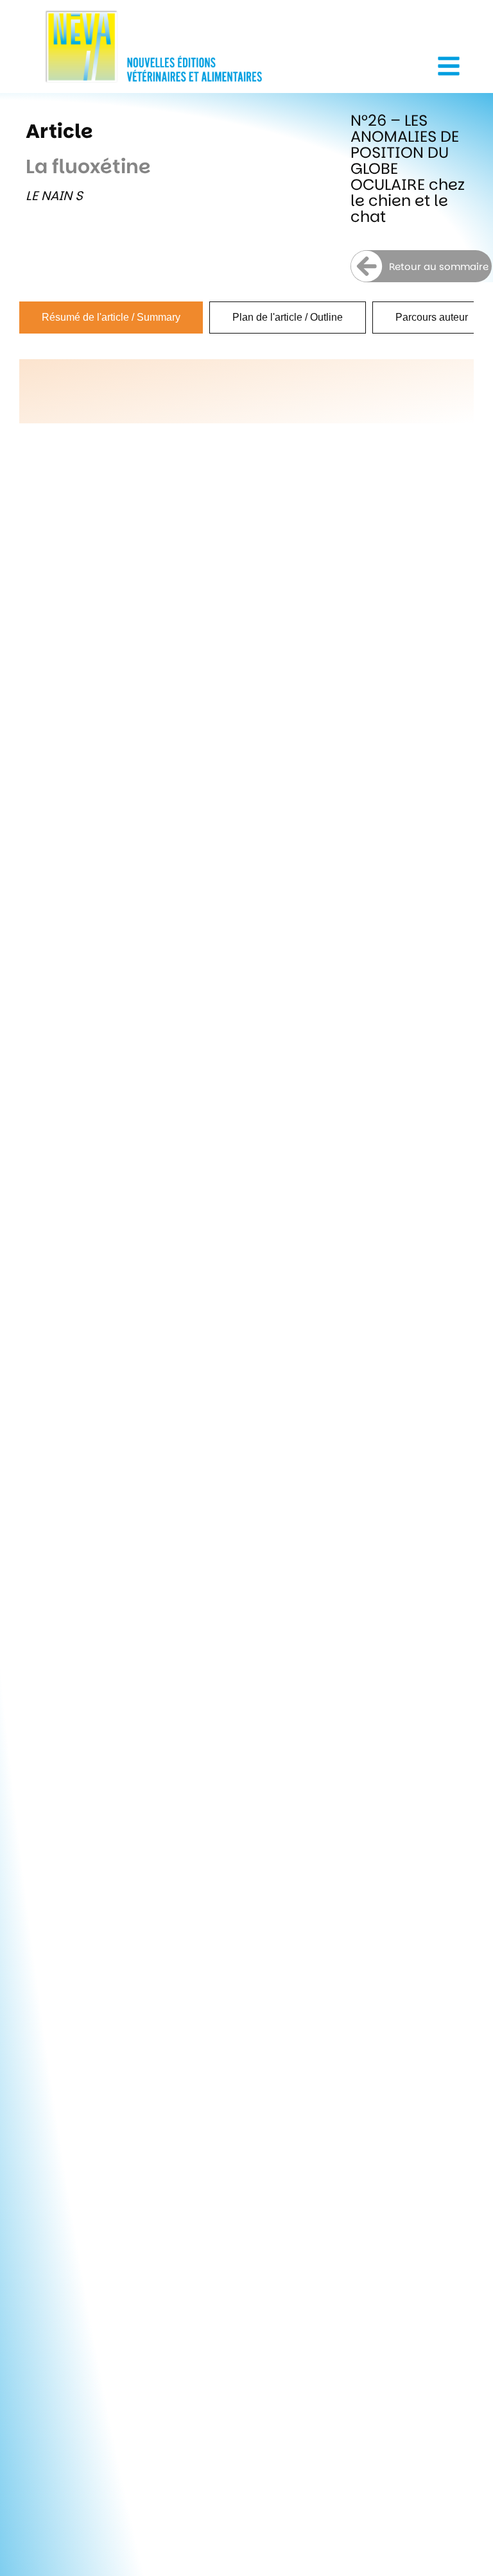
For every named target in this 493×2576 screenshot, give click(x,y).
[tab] (111, 318)
